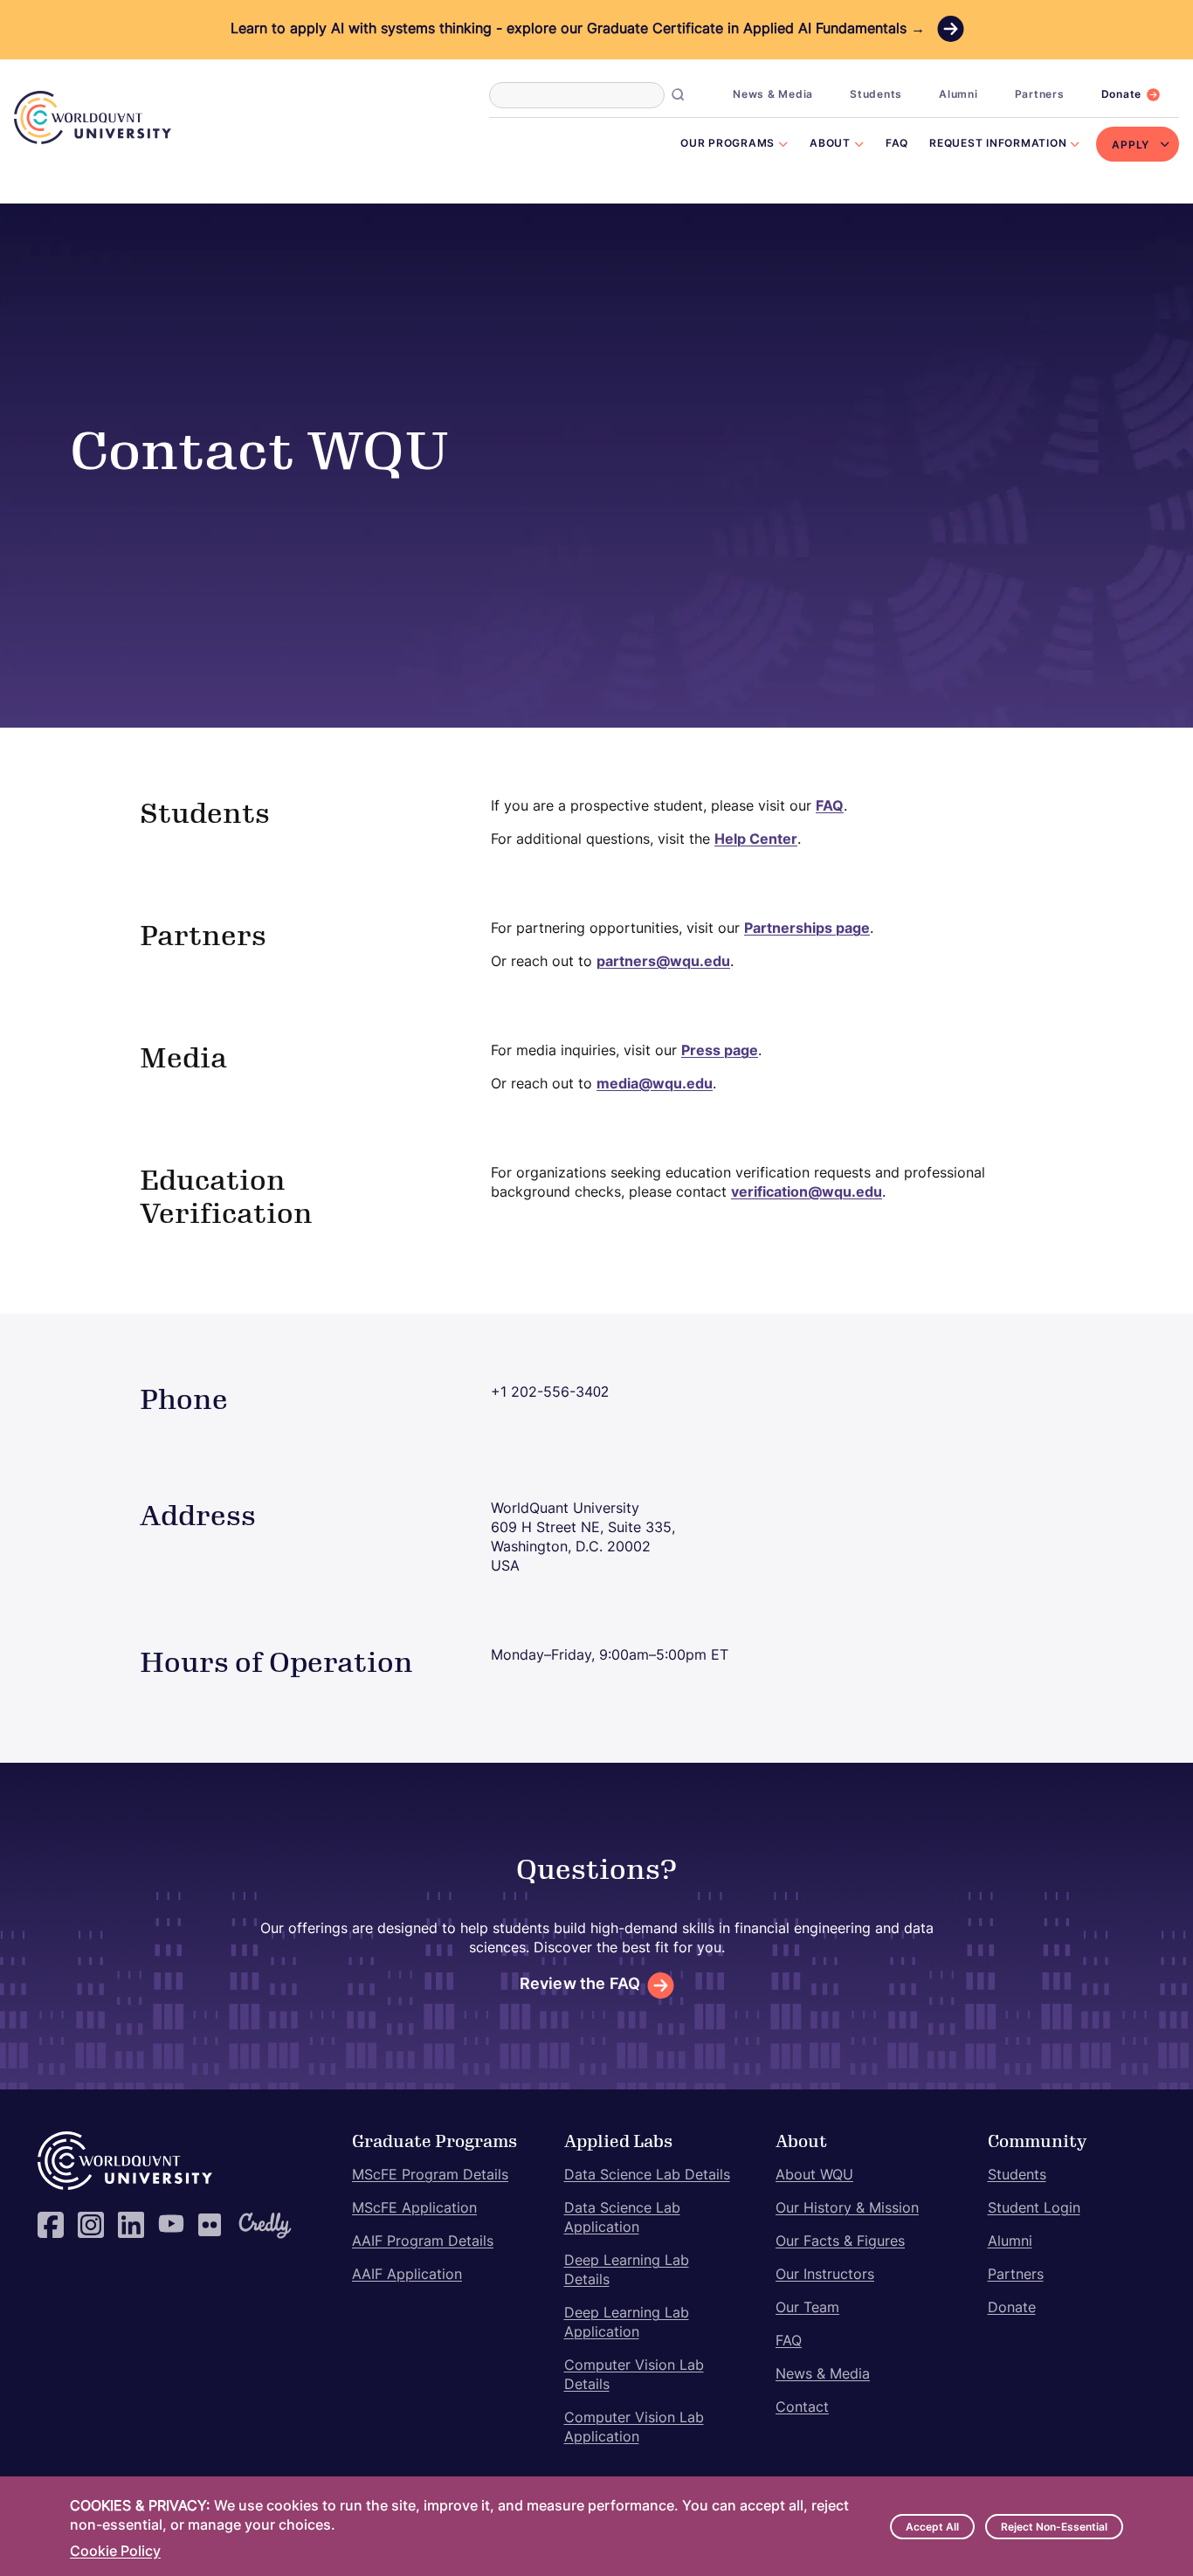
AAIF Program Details (423, 2242)
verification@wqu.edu (807, 1193)
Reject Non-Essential (1054, 2528)
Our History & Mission (847, 2209)
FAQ (897, 144)
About (830, 144)
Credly (252, 2225)
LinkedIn (131, 2225)
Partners (1040, 95)
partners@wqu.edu (663, 963)
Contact (802, 2408)
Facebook (51, 2225)
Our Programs (728, 144)
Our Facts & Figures (840, 2242)
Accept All (932, 2528)
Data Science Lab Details (647, 2176)
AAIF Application (407, 2276)
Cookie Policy (115, 2552)
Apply (1131, 146)
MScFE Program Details (430, 2176)
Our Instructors (825, 2276)
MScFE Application (414, 2209)
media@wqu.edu (655, 1085)
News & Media (773, 95)
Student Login (1034, 2209)
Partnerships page (807, 929)
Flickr (211, 2225)
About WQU (814, 2176)
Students (876, 95)
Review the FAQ (580, 1985)
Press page (720, 1052)
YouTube (171, 2225)
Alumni (959, 95)
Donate (1122, 95)
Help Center (756, 840)
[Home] (93, 117)
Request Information (998, 144)
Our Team (807, 2309)
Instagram (91, 2225)
